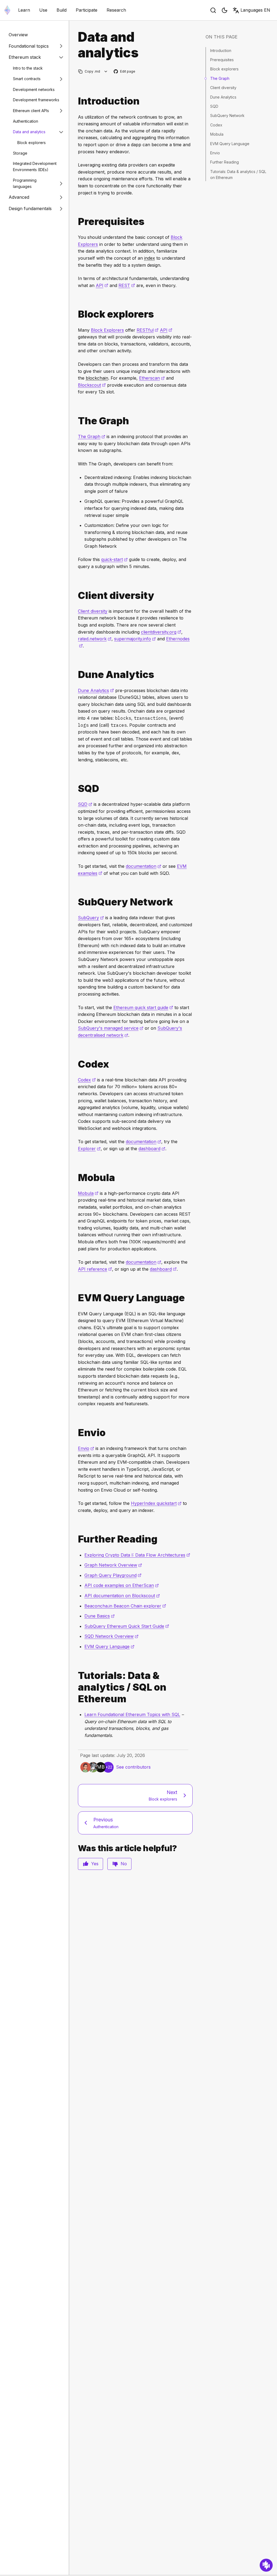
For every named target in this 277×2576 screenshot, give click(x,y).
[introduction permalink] (76, 101)
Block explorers (32, 143)
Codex (87, 1080)
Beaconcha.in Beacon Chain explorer (125, 1606)
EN (255, 10)
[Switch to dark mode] (225, 10)
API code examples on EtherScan (122, 1585)
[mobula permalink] (76, 1178)
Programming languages (25, 183)
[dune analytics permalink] (76, 675)
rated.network (95, 639)
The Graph (92, 436)
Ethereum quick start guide (143, 1007)
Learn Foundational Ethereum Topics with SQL (132, 1714)
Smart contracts (27, 79)
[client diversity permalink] (76, 596)
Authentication (26, 121)
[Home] (7, 10)
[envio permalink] (76, 1433)
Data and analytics (29, 132)
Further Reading (225, 162)
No (124, 1864)
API (102, 285)
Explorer (89, 1149)
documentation (144, 866)
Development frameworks (36, 100)
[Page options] (106, 71)
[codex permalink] (76, 1064)
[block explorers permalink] (76, 314)
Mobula (88, 1193)
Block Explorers (107, 330)
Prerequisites (222, 60)
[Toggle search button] (213, 10)
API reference (95, 1269)
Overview (18, 35)
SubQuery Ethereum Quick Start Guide (127, 1626)
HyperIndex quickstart (156, 1503)
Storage (20, 153)
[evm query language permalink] (76, 1298)
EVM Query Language (109, 1646)
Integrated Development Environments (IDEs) (35, 167)
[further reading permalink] (76, 1539)
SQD (85, 804)
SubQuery (91, 918)
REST (127, 285)
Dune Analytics (96, 690)
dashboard (152, 1149)
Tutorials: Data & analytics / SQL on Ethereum (238, 175)
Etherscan (152, 378)
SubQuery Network (227, 115)
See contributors (133, 1767)
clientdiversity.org (161, 632)
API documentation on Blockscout (122, 1596)
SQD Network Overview (111, 1636)
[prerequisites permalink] (76, 222)
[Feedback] (266, 2565)
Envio (86, 1448)
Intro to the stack (28, 68)
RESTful (148, 330)
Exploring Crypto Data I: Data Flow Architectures (137, 1555)
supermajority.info (135, 639)
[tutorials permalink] (76, 1687)
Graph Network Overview (113, 1565)
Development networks (34, 89)
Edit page (125, 72)
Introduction (221, 50)
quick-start (114, 559)
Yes (95, 1864)
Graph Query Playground (113, 1575)
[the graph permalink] (76, 421)
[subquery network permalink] (76, 902)
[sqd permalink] (76, 789)
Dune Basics (100, 1616)
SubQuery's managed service (111, 1028)
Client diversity (93, 611)
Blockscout (92, 385)
